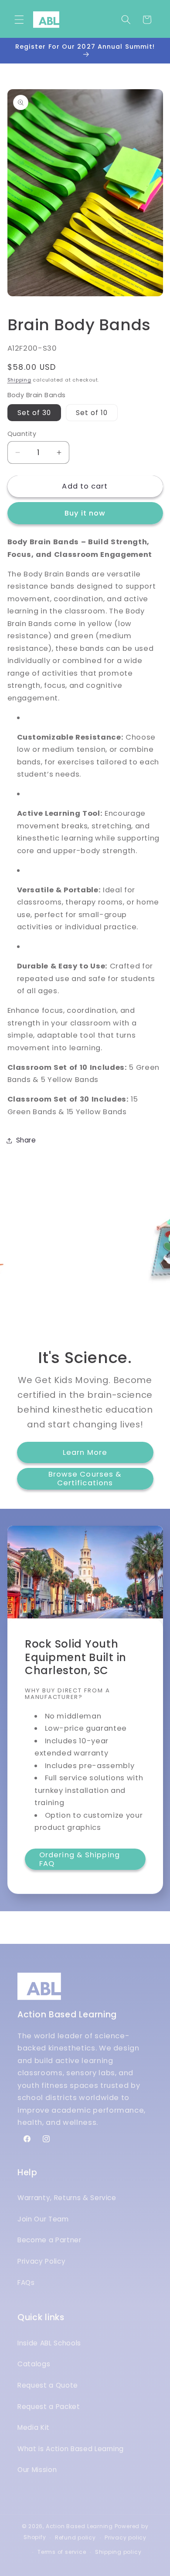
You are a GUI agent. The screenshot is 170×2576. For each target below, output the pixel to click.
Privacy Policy (41, 2261)
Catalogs (34, 2364)
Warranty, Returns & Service (67, 2198)
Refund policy (75, 2537)
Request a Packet (49, 2407)
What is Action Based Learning (71, 2449)
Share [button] (26, 1140)
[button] (19, 20)
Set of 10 (92, 413)
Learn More (85, 1452)
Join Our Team (43, 2219)
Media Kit (34, 2427)
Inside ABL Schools (49, 2343)
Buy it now (85, 513)
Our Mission (37, 2470)
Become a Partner (49, 2240)
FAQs (26, 2283)
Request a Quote (48, 2385)
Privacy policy (126, 2537)
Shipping (19, 380)
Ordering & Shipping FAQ (80, 1860)
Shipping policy (118, 2552)
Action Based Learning (79, 2526)
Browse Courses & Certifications (85, 1479)
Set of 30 (34, 413)
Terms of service (62, 2552)
